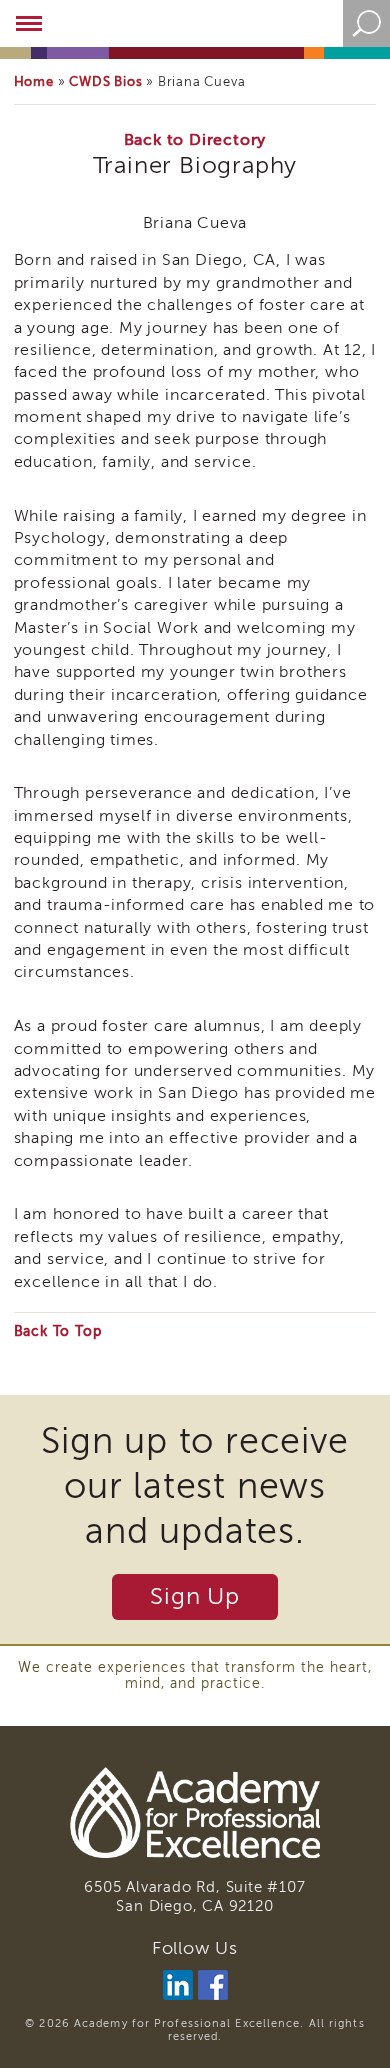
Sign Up (195, 1596)
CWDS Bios (105, 81)
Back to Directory (195, 140)
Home (34, 81)
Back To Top (58, 1331)
